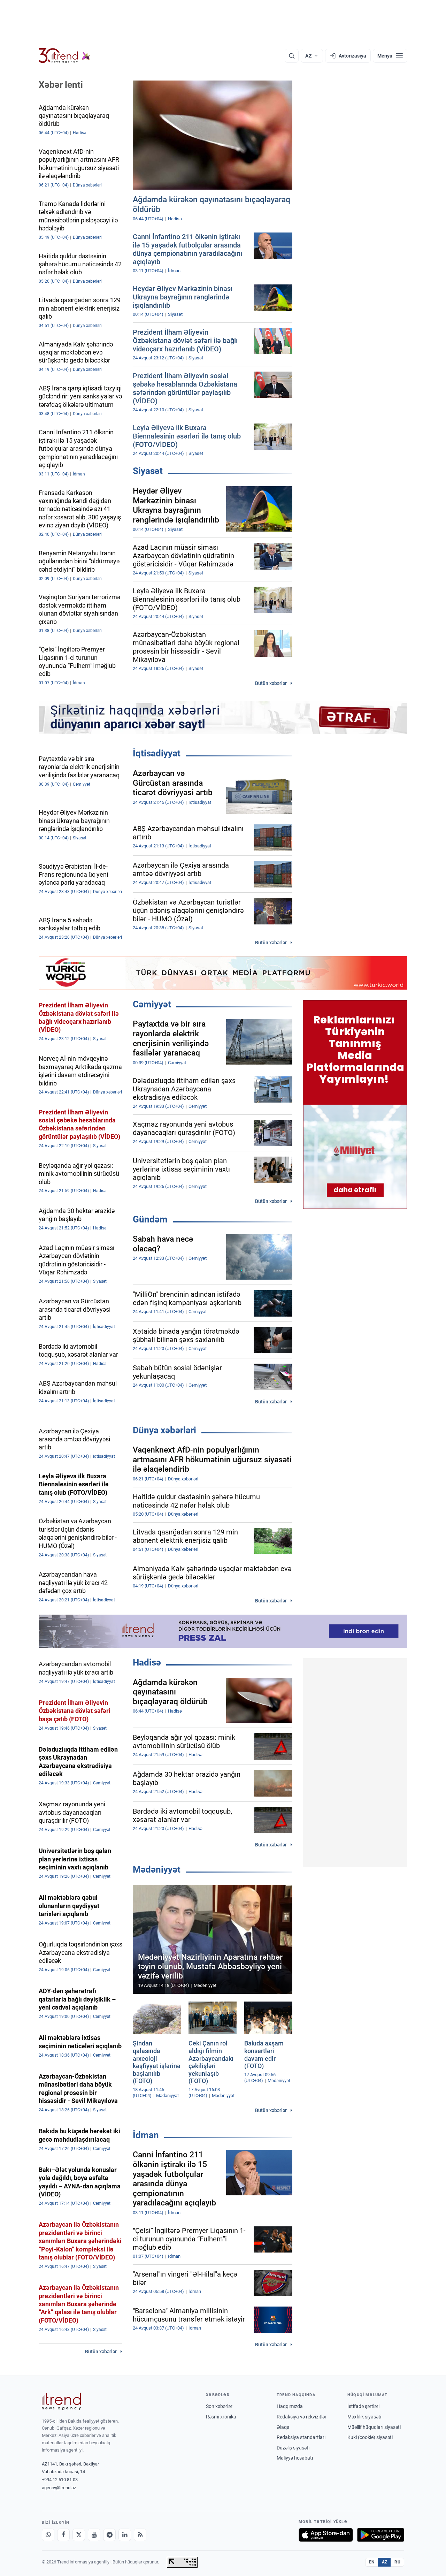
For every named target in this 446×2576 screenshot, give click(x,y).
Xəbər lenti (61, 85)
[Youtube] (94, 2535)
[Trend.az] (64, 56)
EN (372, 2562)
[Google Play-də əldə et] (381, 2535)
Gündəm (150, 1219)
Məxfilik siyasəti (364, 2417)
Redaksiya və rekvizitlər (302, 2417)
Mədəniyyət (157, 1869)
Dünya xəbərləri (164, 1430)
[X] (79, 2535)
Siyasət (148, 471)
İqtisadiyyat (157, 753)
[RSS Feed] (140, 2535)
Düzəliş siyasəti (293, 2448)
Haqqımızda (290, 2406)
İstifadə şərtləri (363, 2406)
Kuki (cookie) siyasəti (370, 2437)
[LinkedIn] (125, 2535)
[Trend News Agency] (61, 2401)
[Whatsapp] (48, 2535)
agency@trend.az (59, 2488)
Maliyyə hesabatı (295, 2458)
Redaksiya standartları (301, 2437)
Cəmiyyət (152, 1004)
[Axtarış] (292, 56)
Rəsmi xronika (221, 2417)
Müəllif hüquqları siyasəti (374, 2427)
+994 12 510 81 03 (60, 2480)
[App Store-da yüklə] (326, 2535)
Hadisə (147, 1662)
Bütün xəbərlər (271, 683)
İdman (146, 2135)
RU (397, 2562)
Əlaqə (283, 2427)
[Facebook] (63, 2535)
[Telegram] (109, 2535)
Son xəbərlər (219, 2406)
